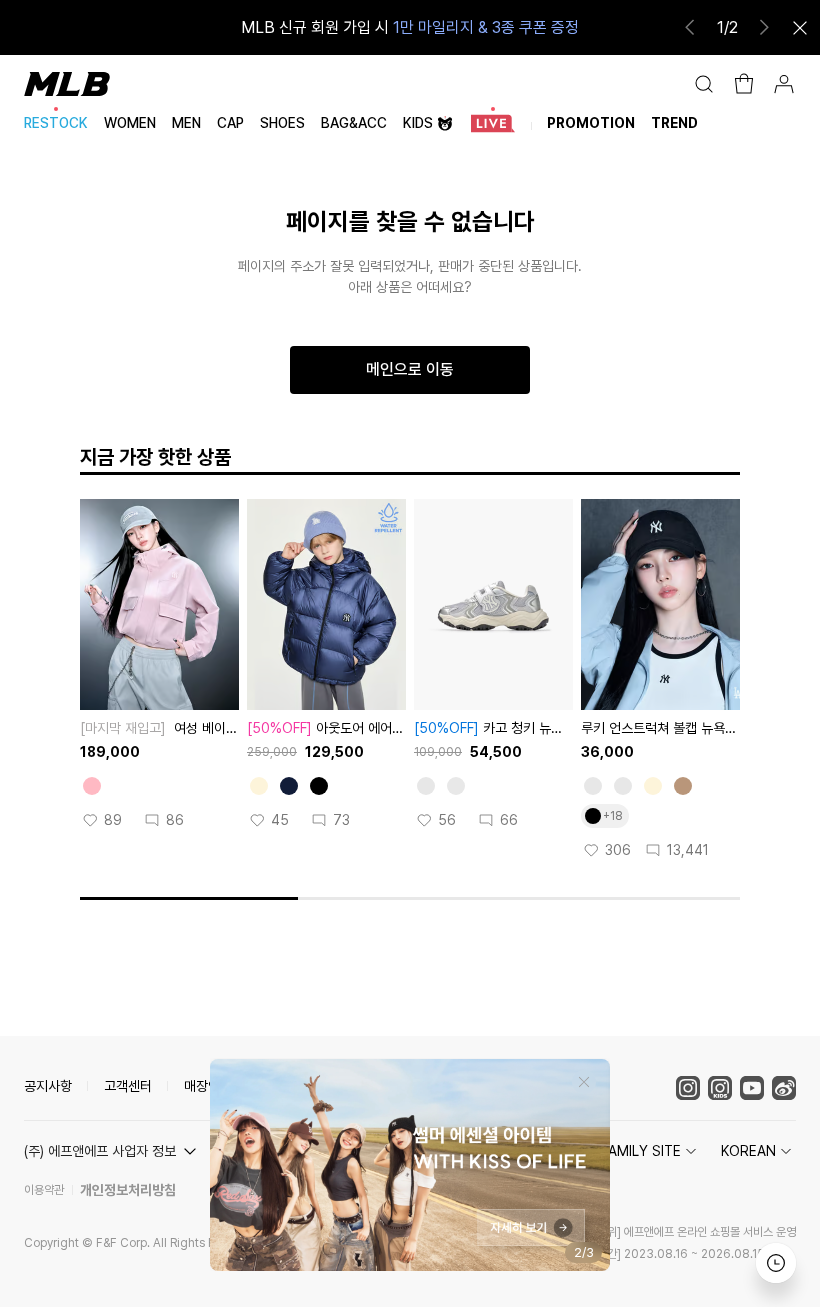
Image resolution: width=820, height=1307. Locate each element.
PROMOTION (591, 123)
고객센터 (128, 1086)
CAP (230, 123)
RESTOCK (56, 123)
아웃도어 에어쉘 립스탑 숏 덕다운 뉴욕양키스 (325, 729)
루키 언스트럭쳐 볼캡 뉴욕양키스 (659, 729)
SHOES (282, 123)
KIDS (418, 123)
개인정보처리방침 (128, 1190)
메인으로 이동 (410, 369)
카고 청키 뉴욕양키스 (488, 729)
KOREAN (748, 1151)
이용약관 (44, 1190)
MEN (186, 123)
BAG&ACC (354, 123)
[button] (113, 1151)
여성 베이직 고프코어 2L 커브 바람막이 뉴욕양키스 (159, 729)
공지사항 (48, 1086)
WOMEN (130, 123)
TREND (674, 123)
